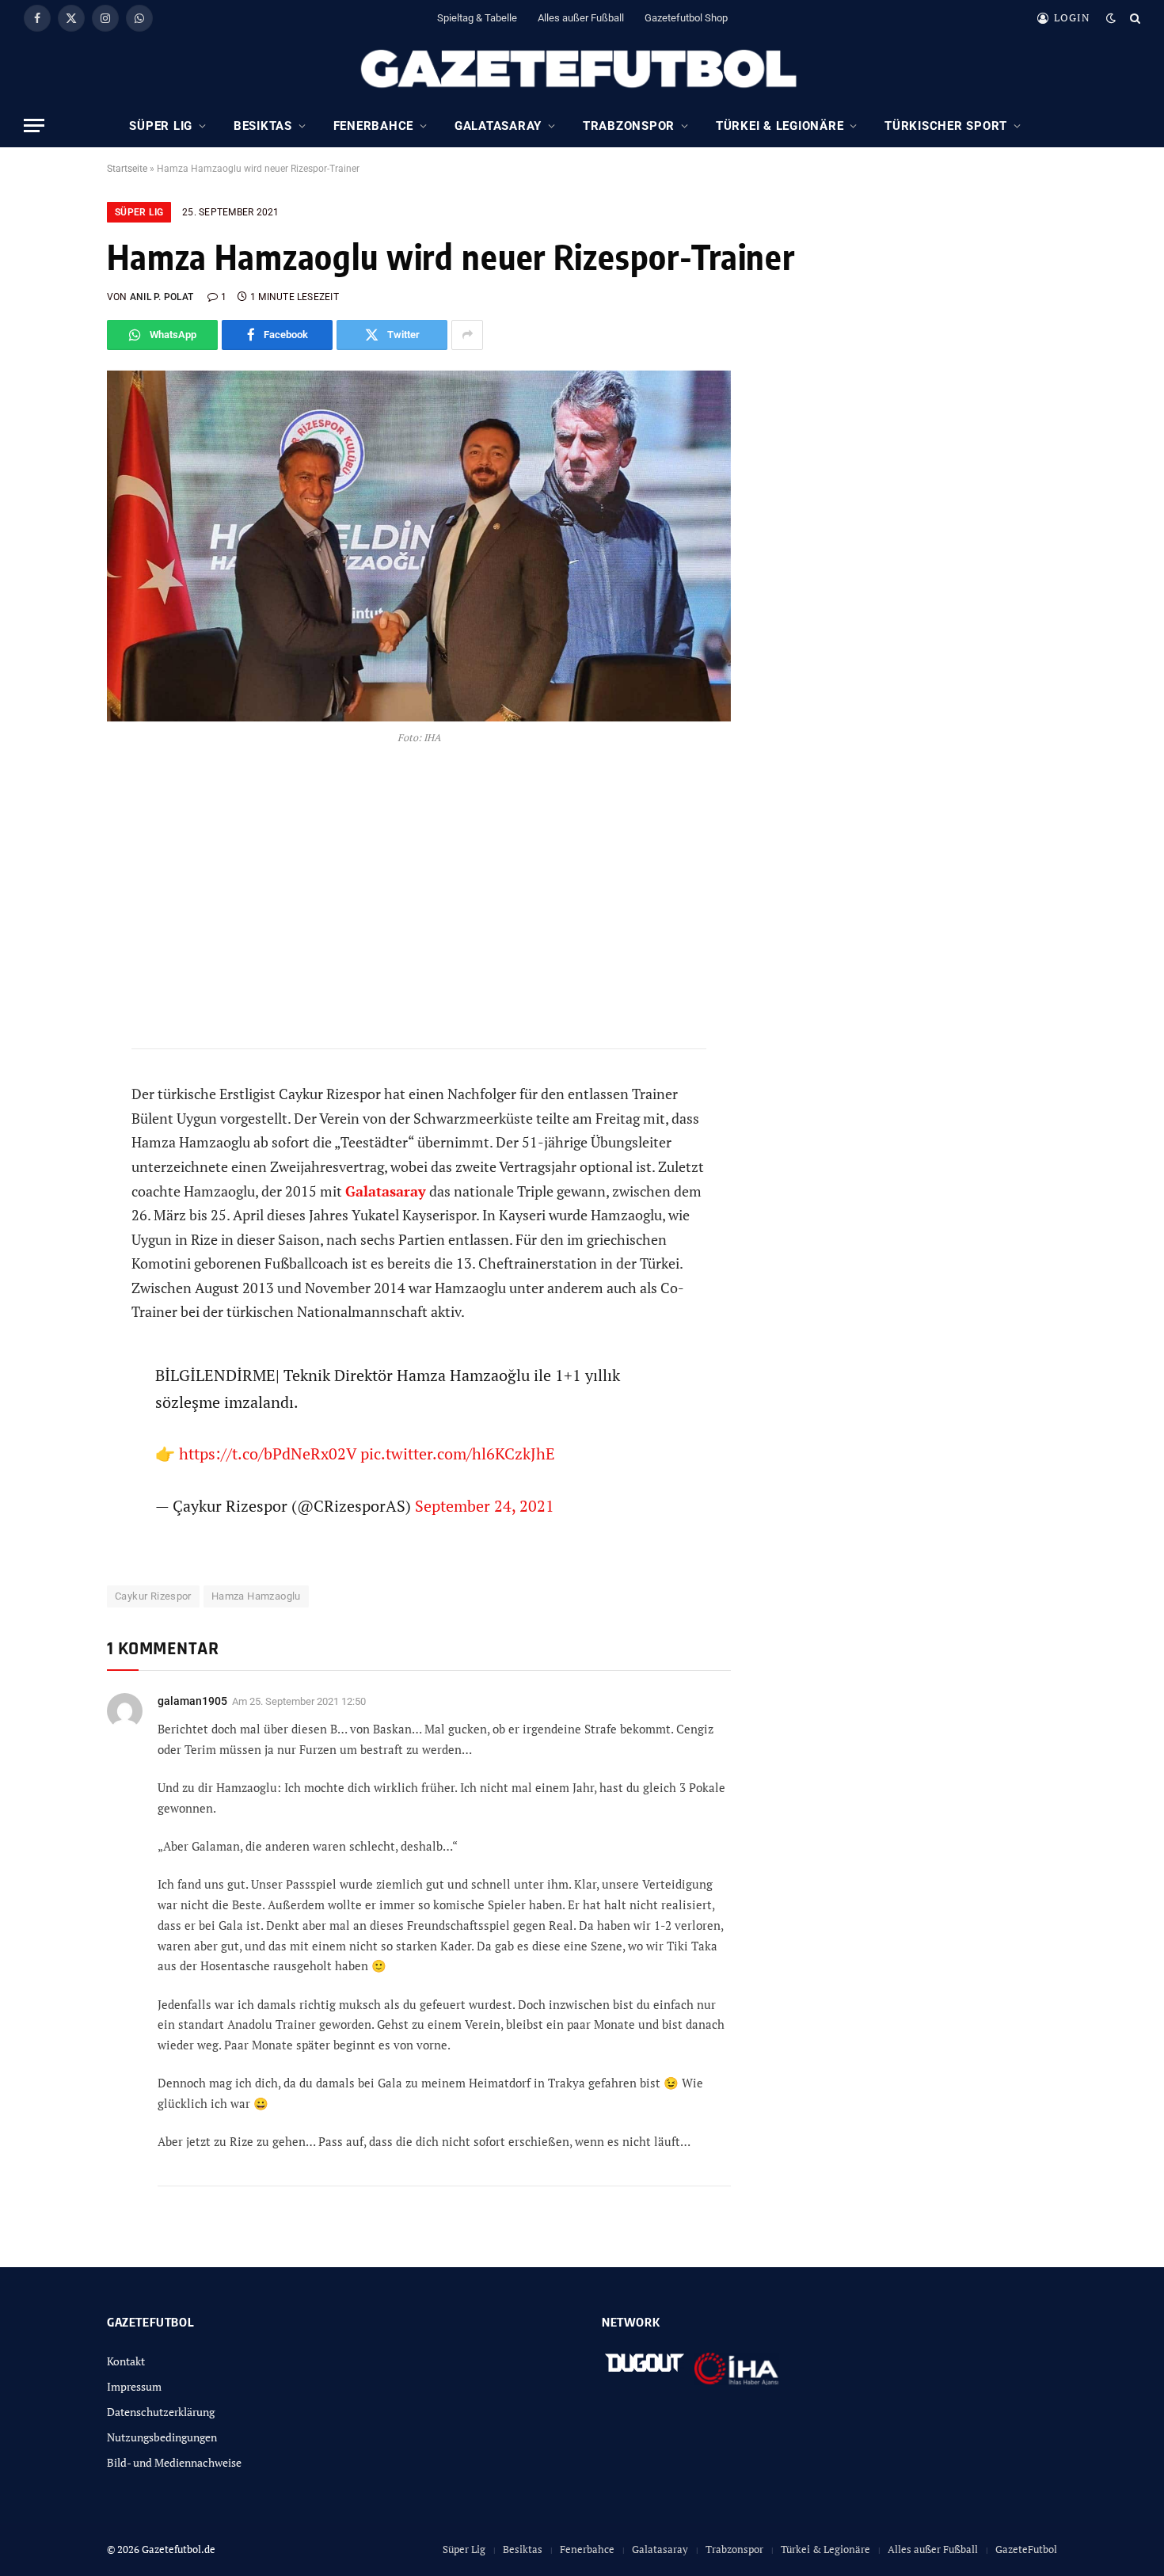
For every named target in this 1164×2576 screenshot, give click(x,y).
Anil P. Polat (162, 297)
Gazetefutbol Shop (686, 18)
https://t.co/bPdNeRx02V (268, 1454)
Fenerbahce (374, 126)
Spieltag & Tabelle (477, 18)
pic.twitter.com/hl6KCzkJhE (458, 1454)
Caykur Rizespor (153, 1596)
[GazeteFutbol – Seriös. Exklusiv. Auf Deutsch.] (582, 70)
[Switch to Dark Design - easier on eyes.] (1111, 18)
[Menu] (34, 126)
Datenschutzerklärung (161, 2412)
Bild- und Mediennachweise (174, 2462)
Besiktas (263, 126)
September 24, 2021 (485, 1506)
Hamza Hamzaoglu (256, 1596)
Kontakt (126, 2361)
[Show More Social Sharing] (467, 335)
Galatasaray (498, 126)
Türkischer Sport (946, 126)
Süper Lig (161, 126)
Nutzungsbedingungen (162, 2437)
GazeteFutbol (1026, 2549)
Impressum (134, 2386)
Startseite (127, 169)
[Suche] (1134, 18)
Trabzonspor (629, 126)
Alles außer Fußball (581, 18)
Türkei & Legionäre (780, 126)
